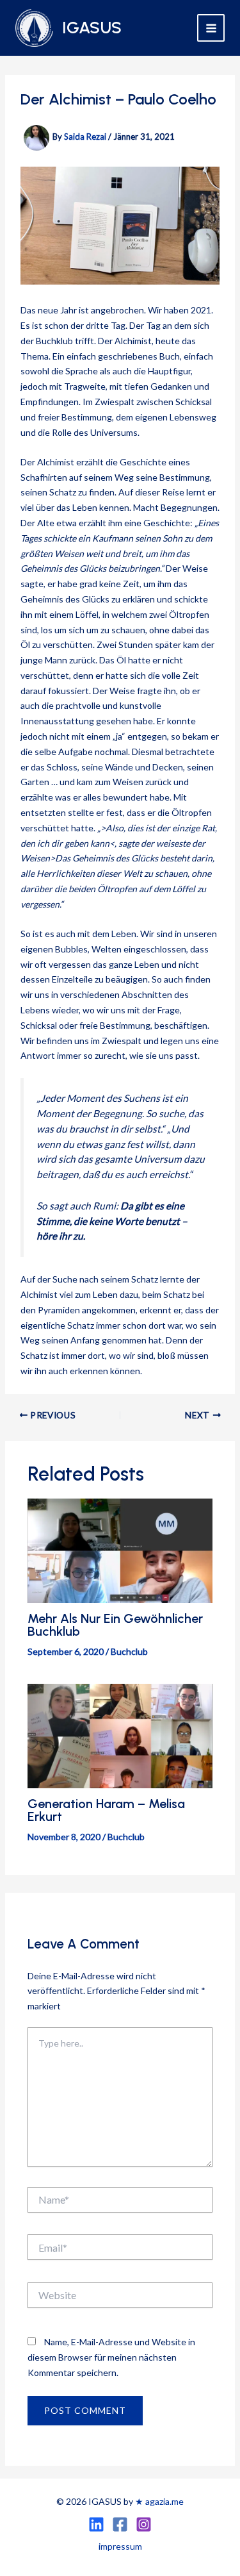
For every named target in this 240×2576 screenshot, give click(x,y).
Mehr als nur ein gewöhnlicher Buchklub (115, 1625)
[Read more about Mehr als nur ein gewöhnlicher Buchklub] (120, 1550)
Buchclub (129, 1651)
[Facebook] (120, 2524)
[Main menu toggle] (211, 28)
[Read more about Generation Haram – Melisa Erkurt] (120, 1735)
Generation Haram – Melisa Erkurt (106, 1810)
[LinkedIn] (96, 2524)
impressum (120, 2546)
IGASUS (92, 28)
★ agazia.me (159, 2501)
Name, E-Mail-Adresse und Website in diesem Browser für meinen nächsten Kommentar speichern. (111, 2357)
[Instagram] (144, 2524)
